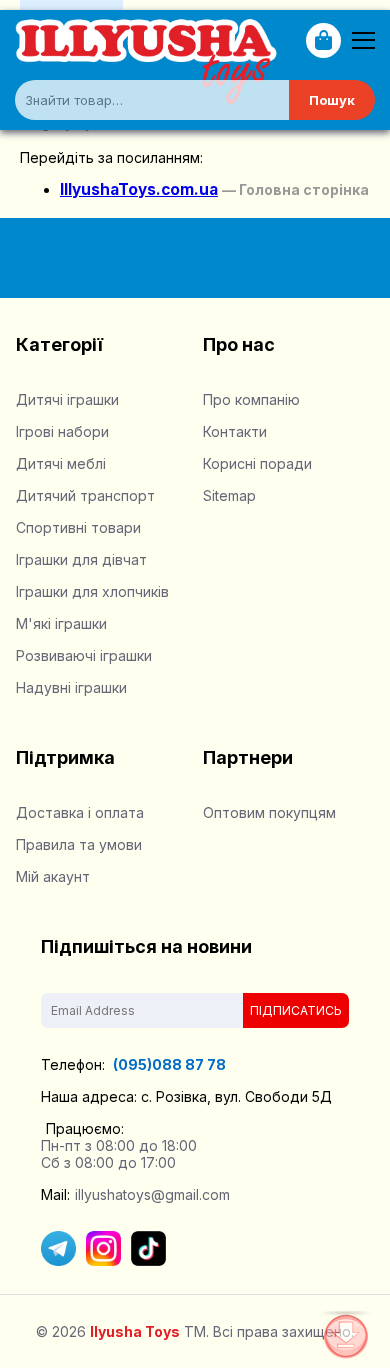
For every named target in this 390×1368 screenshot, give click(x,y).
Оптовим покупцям (269, 812)
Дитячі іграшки (67, 399)
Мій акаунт (53, 876)
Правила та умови (79, 844)
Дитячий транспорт (85, 495)
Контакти (235, 431)
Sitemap (229, 495)
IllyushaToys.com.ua (139, 189)
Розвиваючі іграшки (84, 655)
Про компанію (251, 399)
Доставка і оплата (80, 812)
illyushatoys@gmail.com (152, 1194)
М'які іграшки (61, 623)
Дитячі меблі (61, 463)
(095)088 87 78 (168, 1064)
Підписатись (296, 1010)
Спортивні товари (78, 527)
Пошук (332, 100)
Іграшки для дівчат (81, 559)
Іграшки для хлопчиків (92, 591)
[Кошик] (323, 40)
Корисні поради (257, 463)
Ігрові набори (62, 431)
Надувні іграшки (71, 687)
